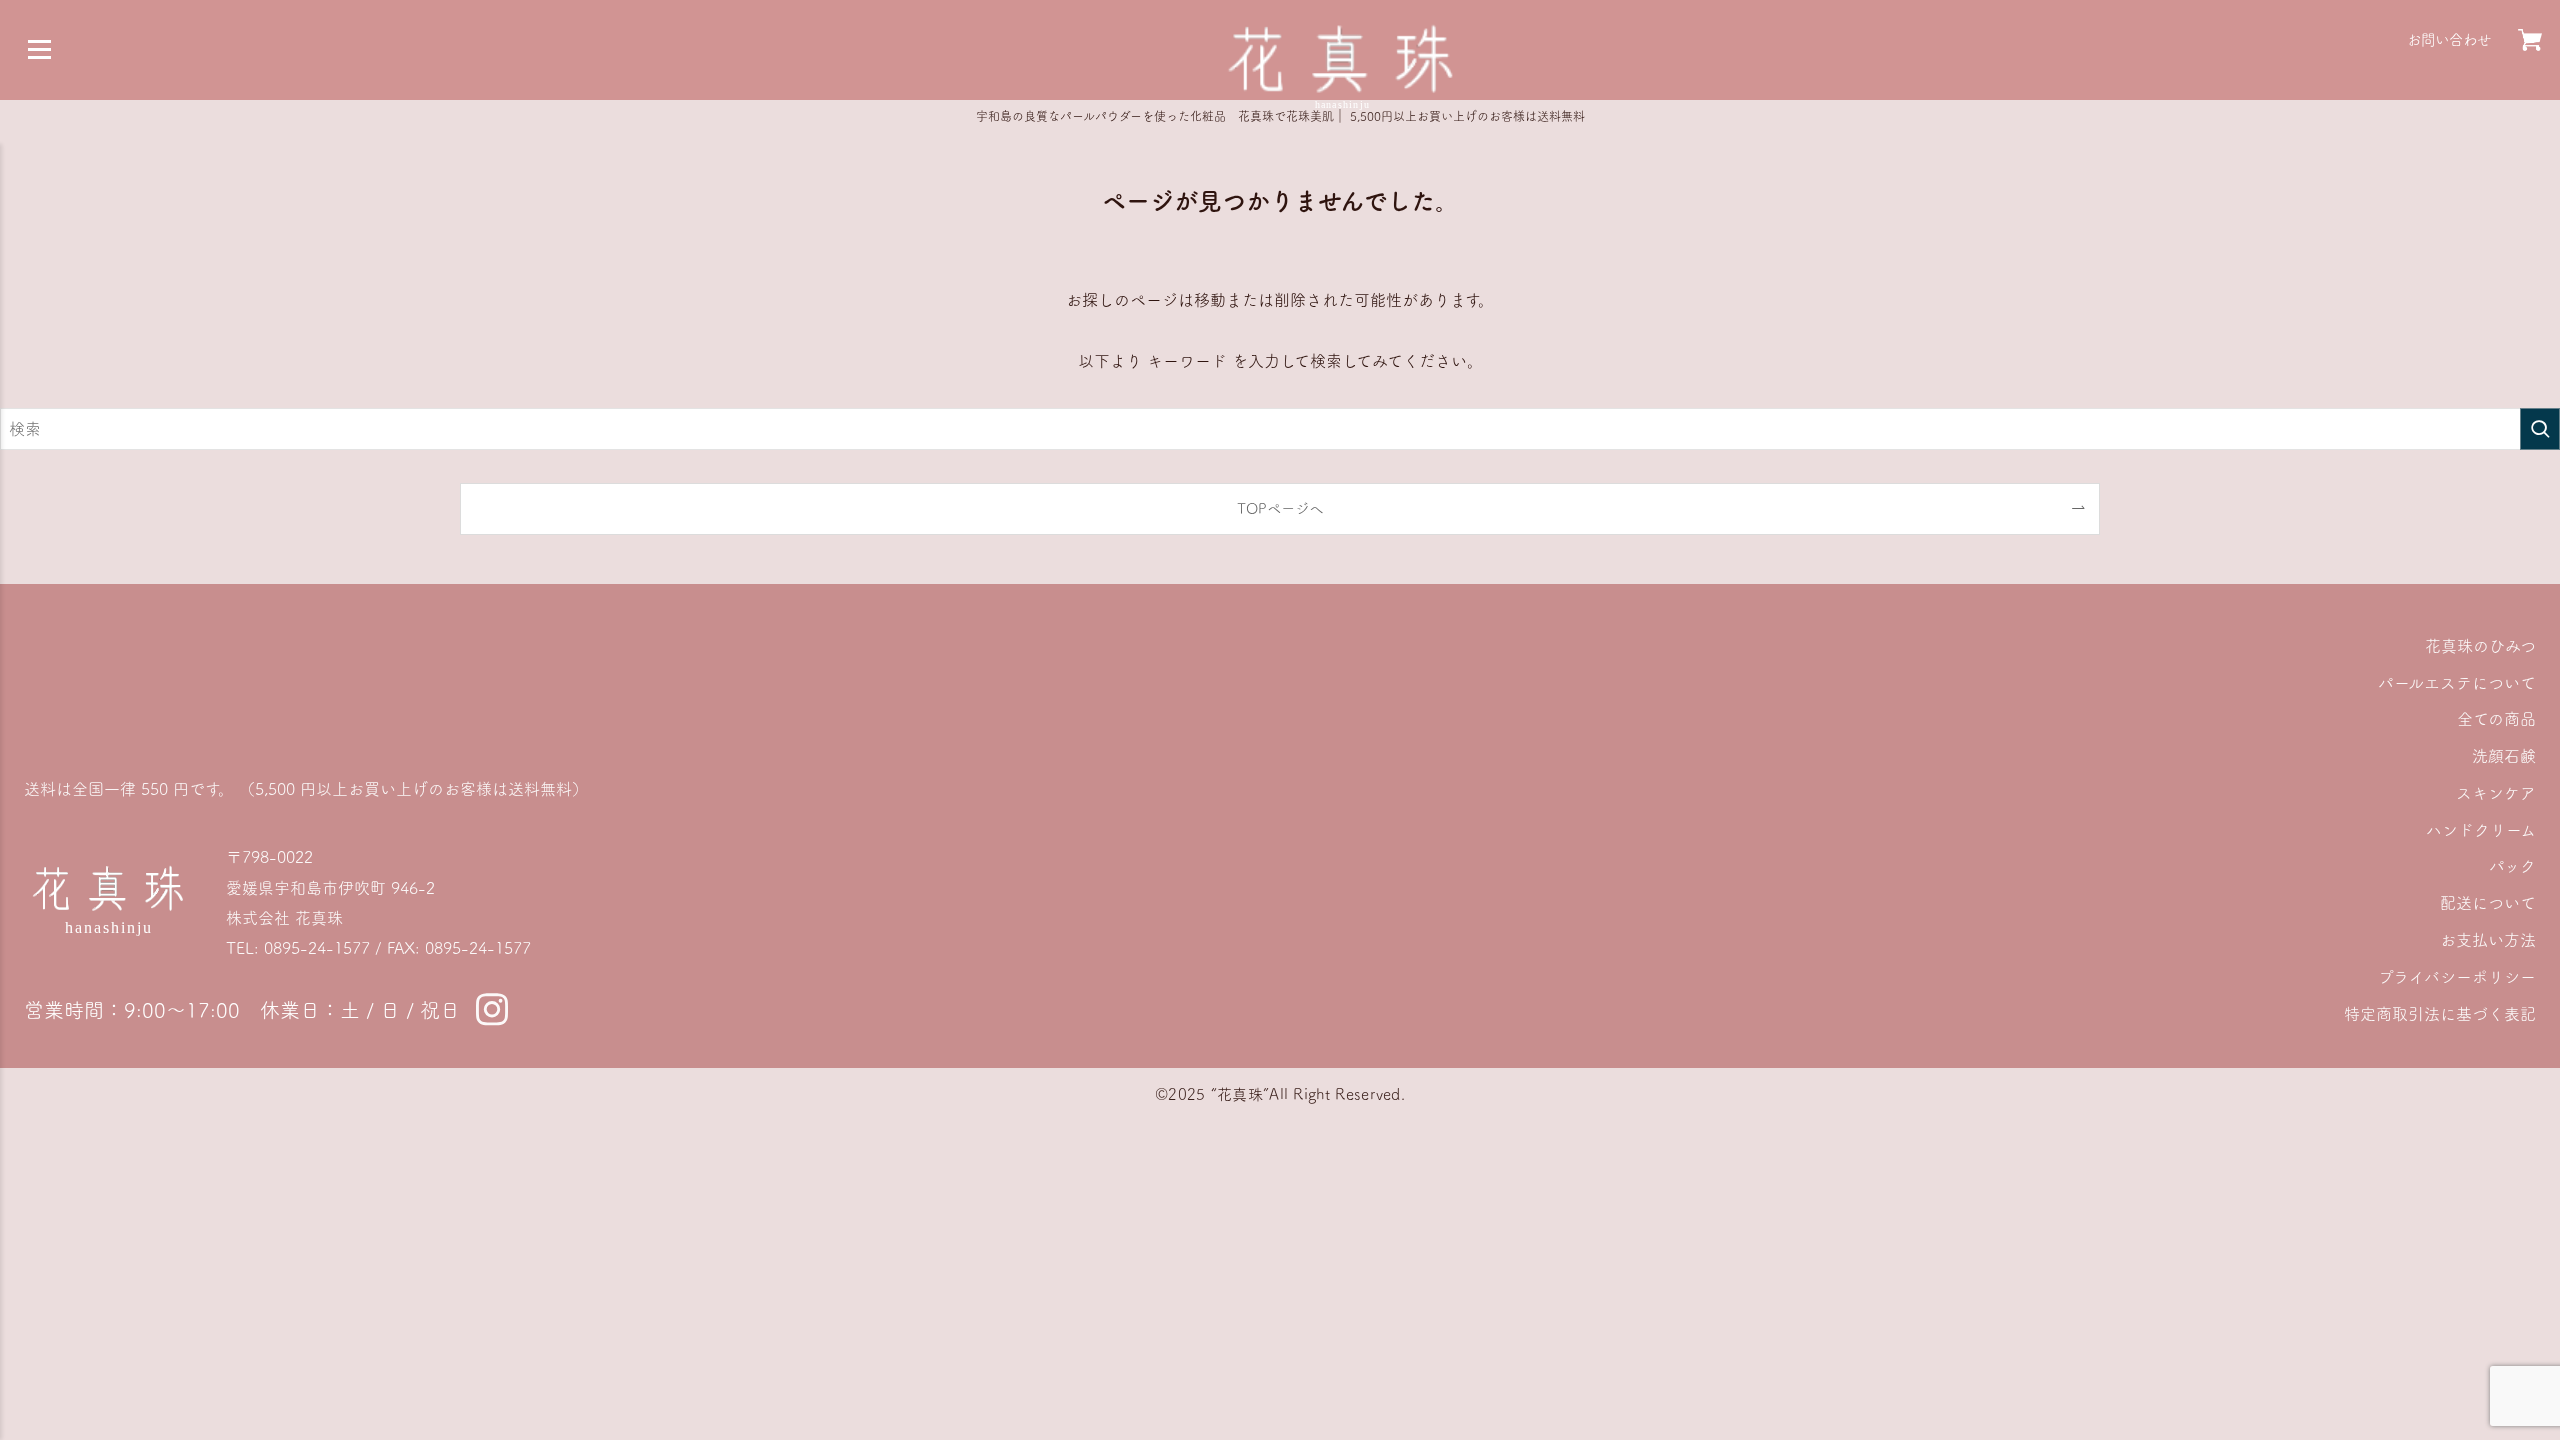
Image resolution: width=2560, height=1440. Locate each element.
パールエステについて (2457, 683)
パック (2512, 866)
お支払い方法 (2488, 940)
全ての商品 (2496, 719)
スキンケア (2496, 793)
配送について (2488, 903)
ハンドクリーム (2481, 830)
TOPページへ (1280, 508)
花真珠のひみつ (2480, 646)
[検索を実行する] (2540, 429)
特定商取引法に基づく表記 (2440, 1014)
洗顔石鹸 (2504, 756)
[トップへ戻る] (1342, 57)
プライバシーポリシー (2457, 977)
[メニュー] (39, 50)
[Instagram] (492, 1010)
